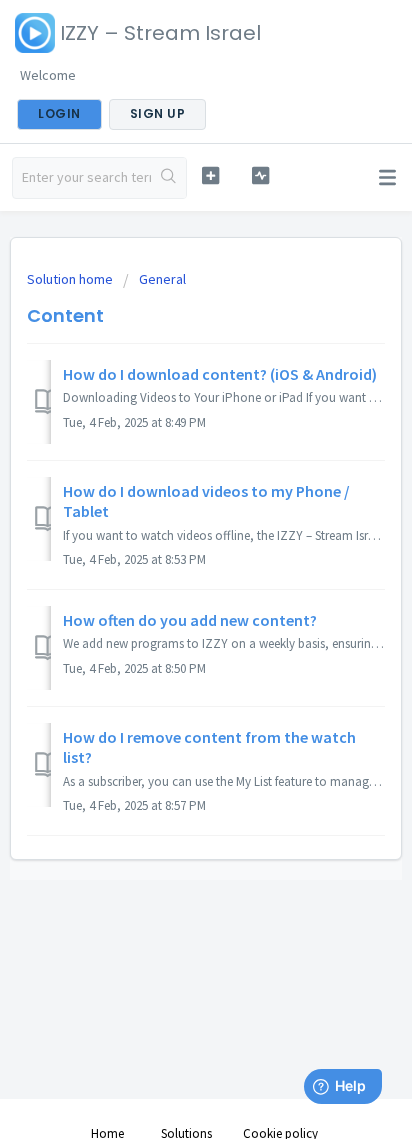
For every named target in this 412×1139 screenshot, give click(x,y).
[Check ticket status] (261, 175)
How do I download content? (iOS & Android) (220, 374)
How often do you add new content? (190, 620)
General (162, 279)
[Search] (168, 178)
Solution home (71, 279)
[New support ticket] (211, 175)
